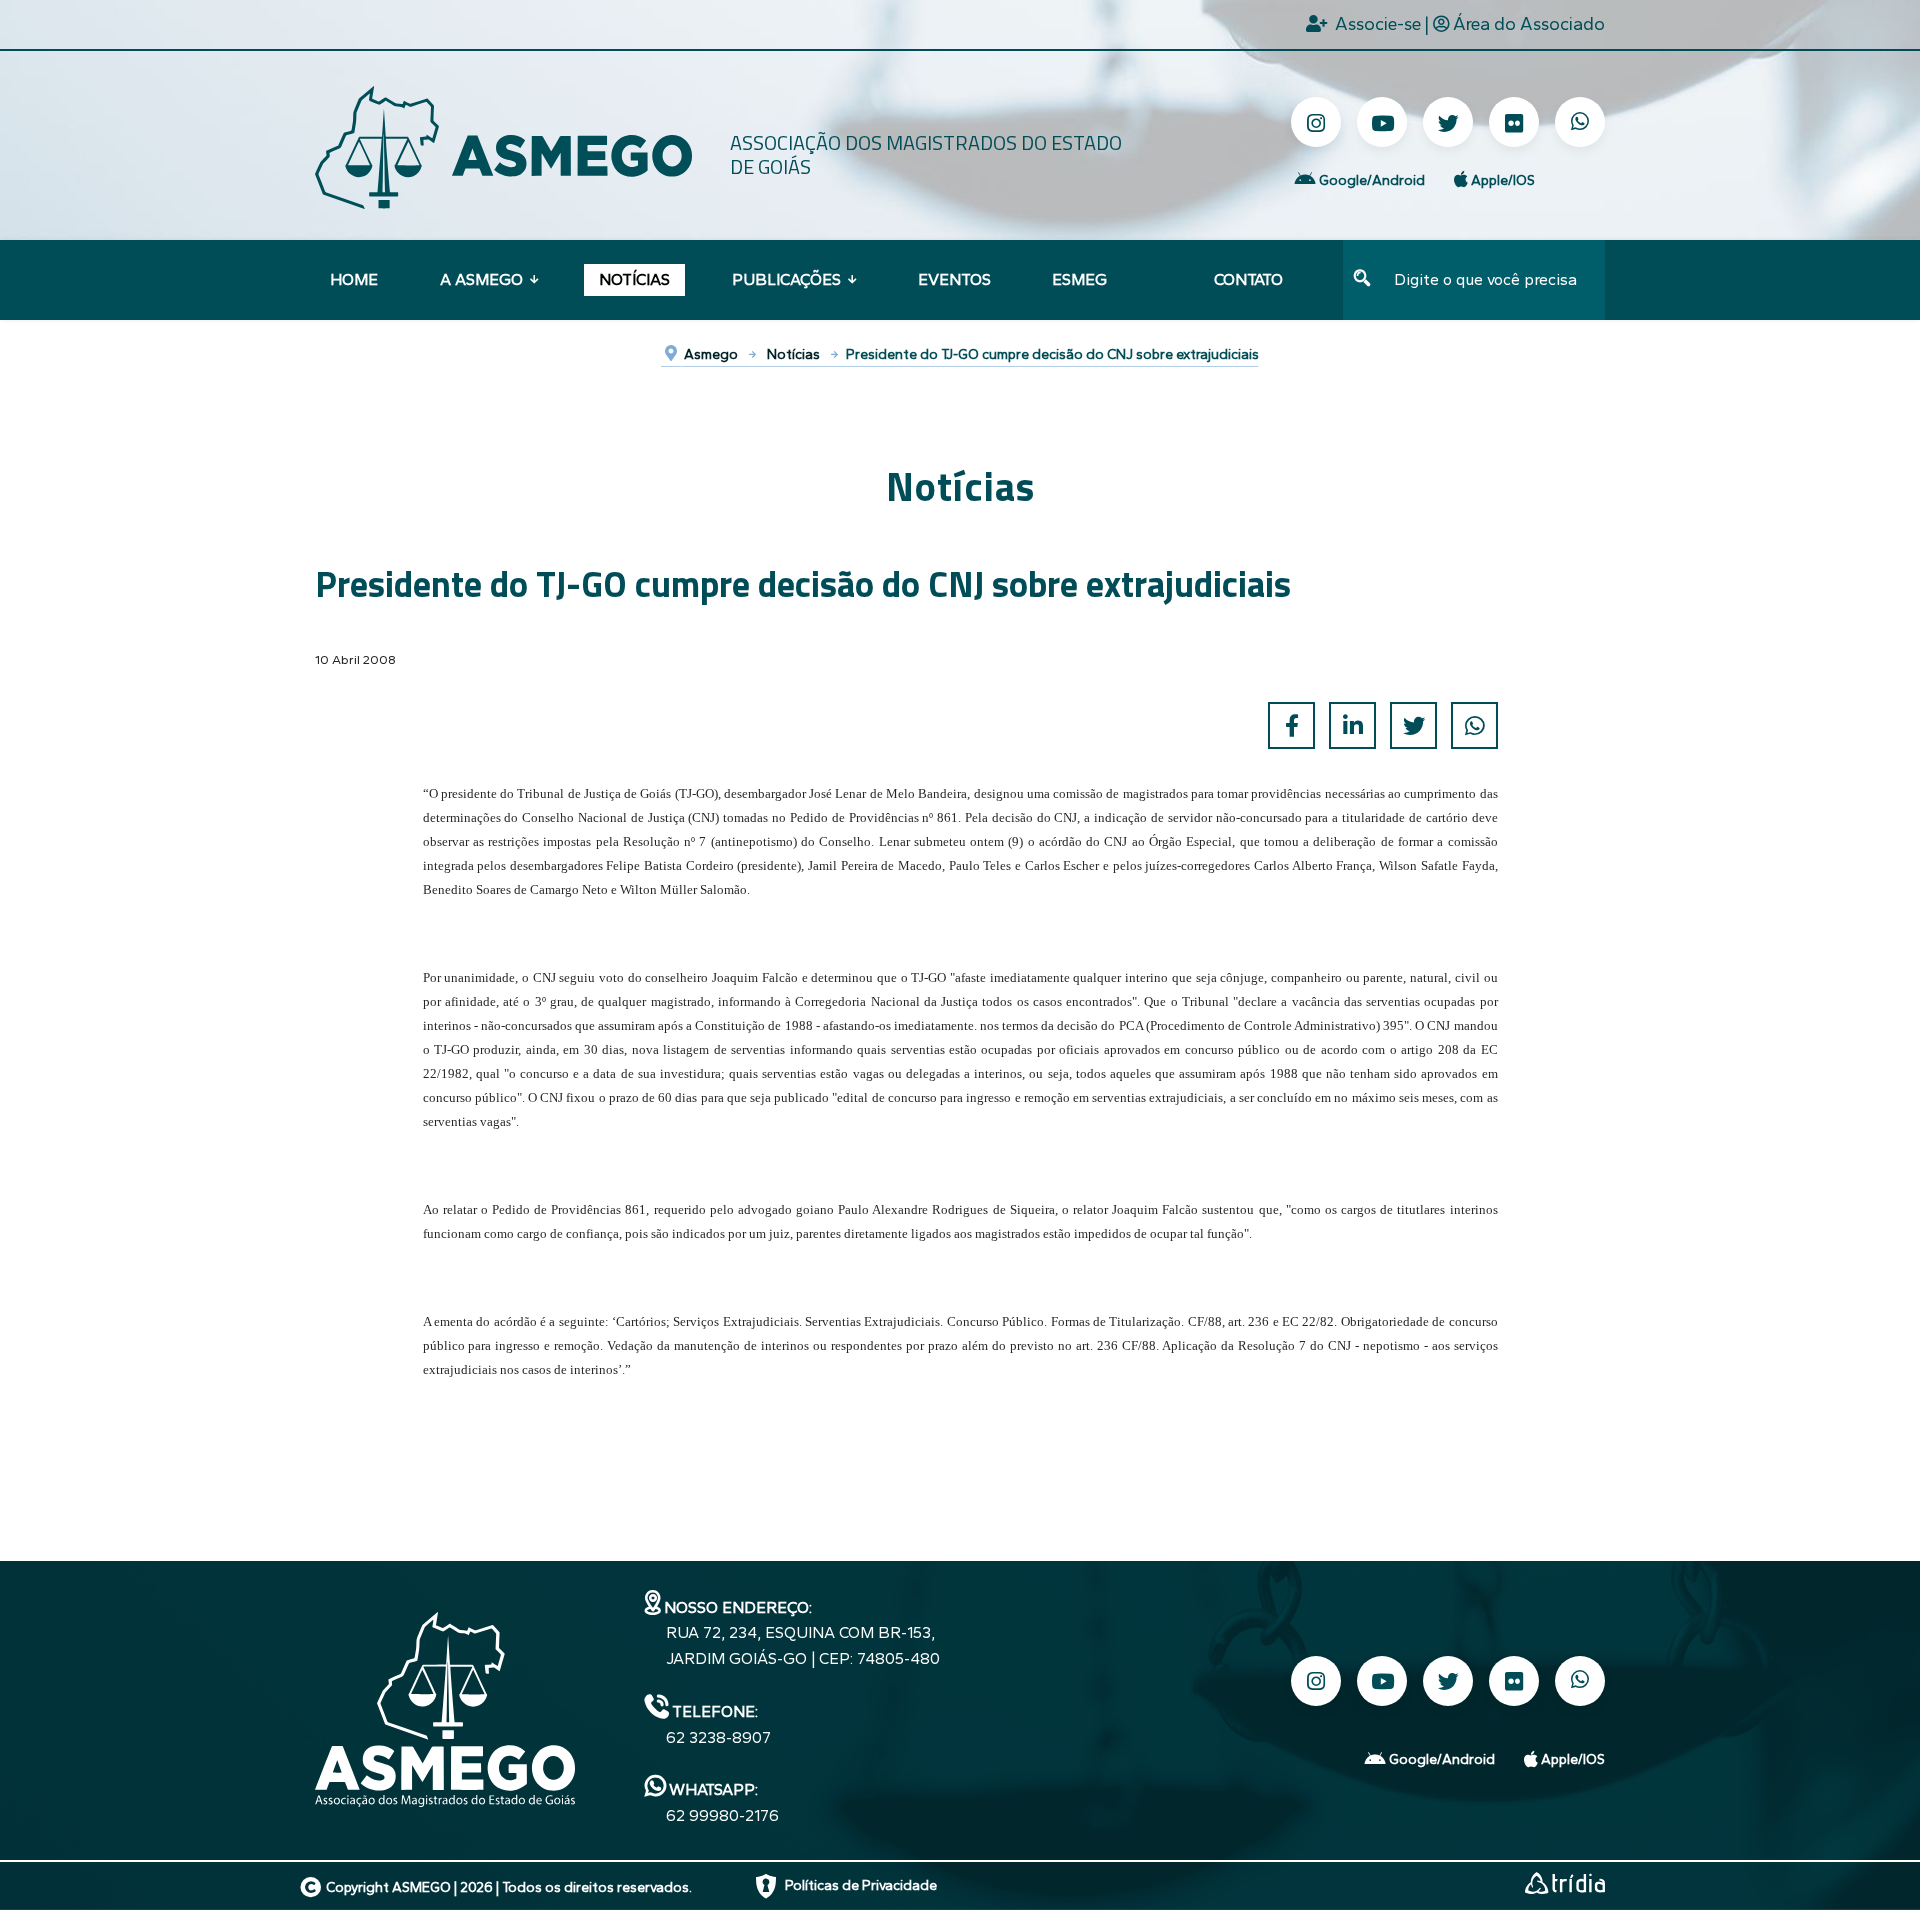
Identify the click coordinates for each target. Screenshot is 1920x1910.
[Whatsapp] (1580, 122)
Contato (1248, 279)
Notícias (634, 279)
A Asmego (481, 279)
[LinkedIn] (1352, 725)
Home (354, 279)
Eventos (954, 279)
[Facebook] (1291, 725)
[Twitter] (1448, 122)
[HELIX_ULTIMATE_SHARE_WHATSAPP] (1474, 725)
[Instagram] (1316, 122)
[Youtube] (1382, 122)
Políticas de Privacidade (861, 1885)
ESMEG (1079, 279)
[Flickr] (1514, 122)
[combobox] (1493, 280)
